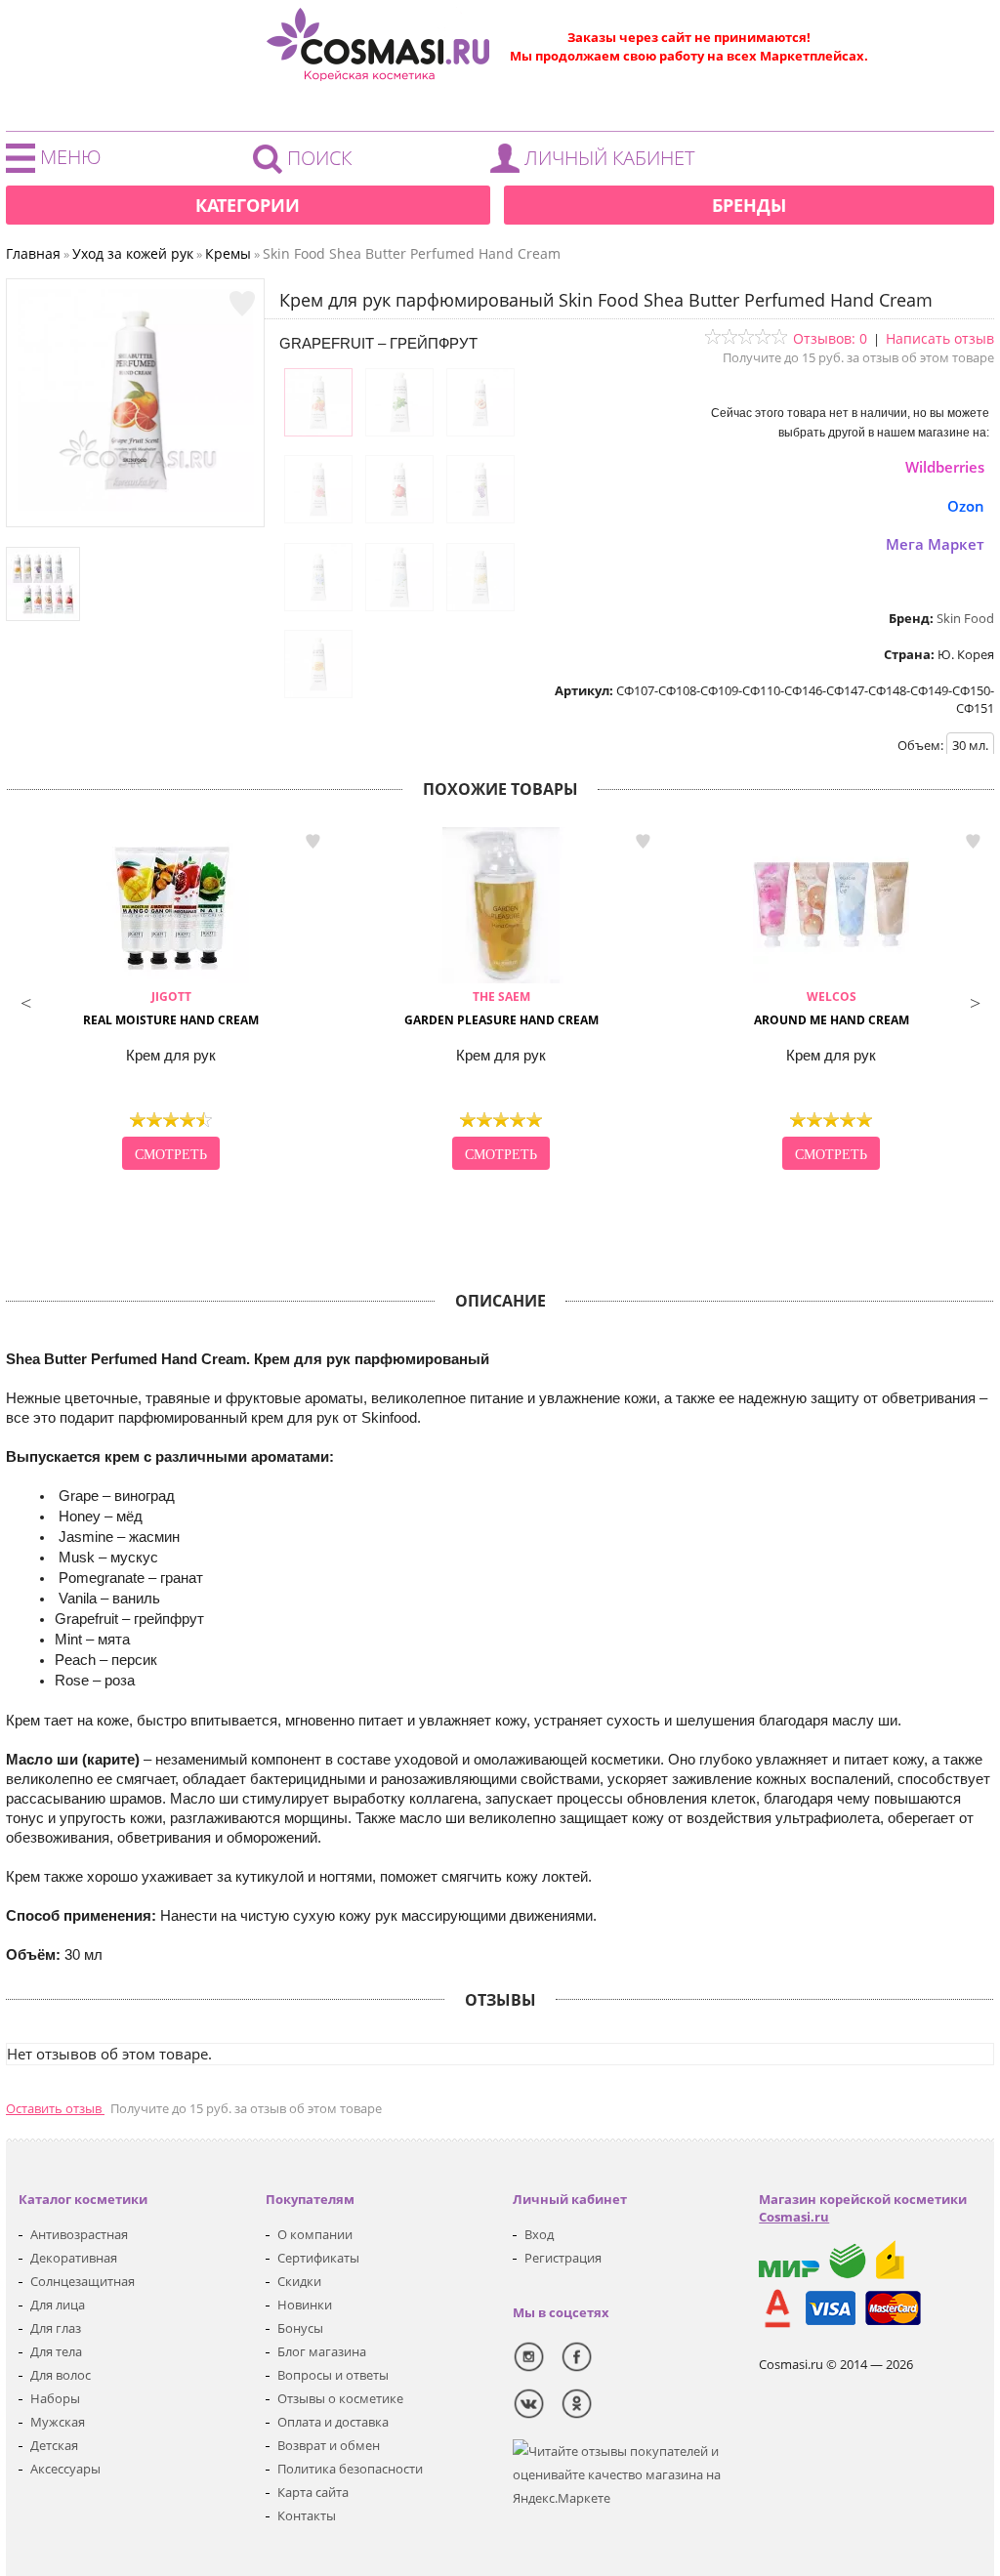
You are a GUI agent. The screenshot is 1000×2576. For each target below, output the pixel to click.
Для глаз (56, 2328)
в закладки (312, 841)
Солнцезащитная (83, 2281)
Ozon (966, 506)
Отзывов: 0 (830, 338)
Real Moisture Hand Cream (171, 1008)
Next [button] (975, 1001)
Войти (598, 163)
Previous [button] (25, 1001)
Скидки (299, 2281)
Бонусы (300, 2328)
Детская (54, 2445)
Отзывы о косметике (340, 2398)
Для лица (58, 2305)
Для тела (56, 2351)
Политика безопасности (350, 2469)
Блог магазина (322, 2351)
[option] (171, 1001)
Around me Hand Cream (832, 1008)
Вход (539, 2234)
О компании (315, 2234)
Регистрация (563, 2258)
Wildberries (945, 467)
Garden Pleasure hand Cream (501, 1008)
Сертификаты (318, 2258)
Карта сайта (313, 2492)
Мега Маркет (935, 544)
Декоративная (74, 2258)
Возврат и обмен (329, 2445)
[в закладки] (242, 304)
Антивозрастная (79, 2234)
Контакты (307, 2515)
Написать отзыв (940, 338)
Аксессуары (65, 2469)
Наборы (55, 2398)
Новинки (305, 2305)
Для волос (61, 2375)
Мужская (58, 2422)
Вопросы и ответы (333, 2375)
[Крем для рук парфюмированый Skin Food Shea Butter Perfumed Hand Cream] (136, 507)
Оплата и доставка (333, 2422)
